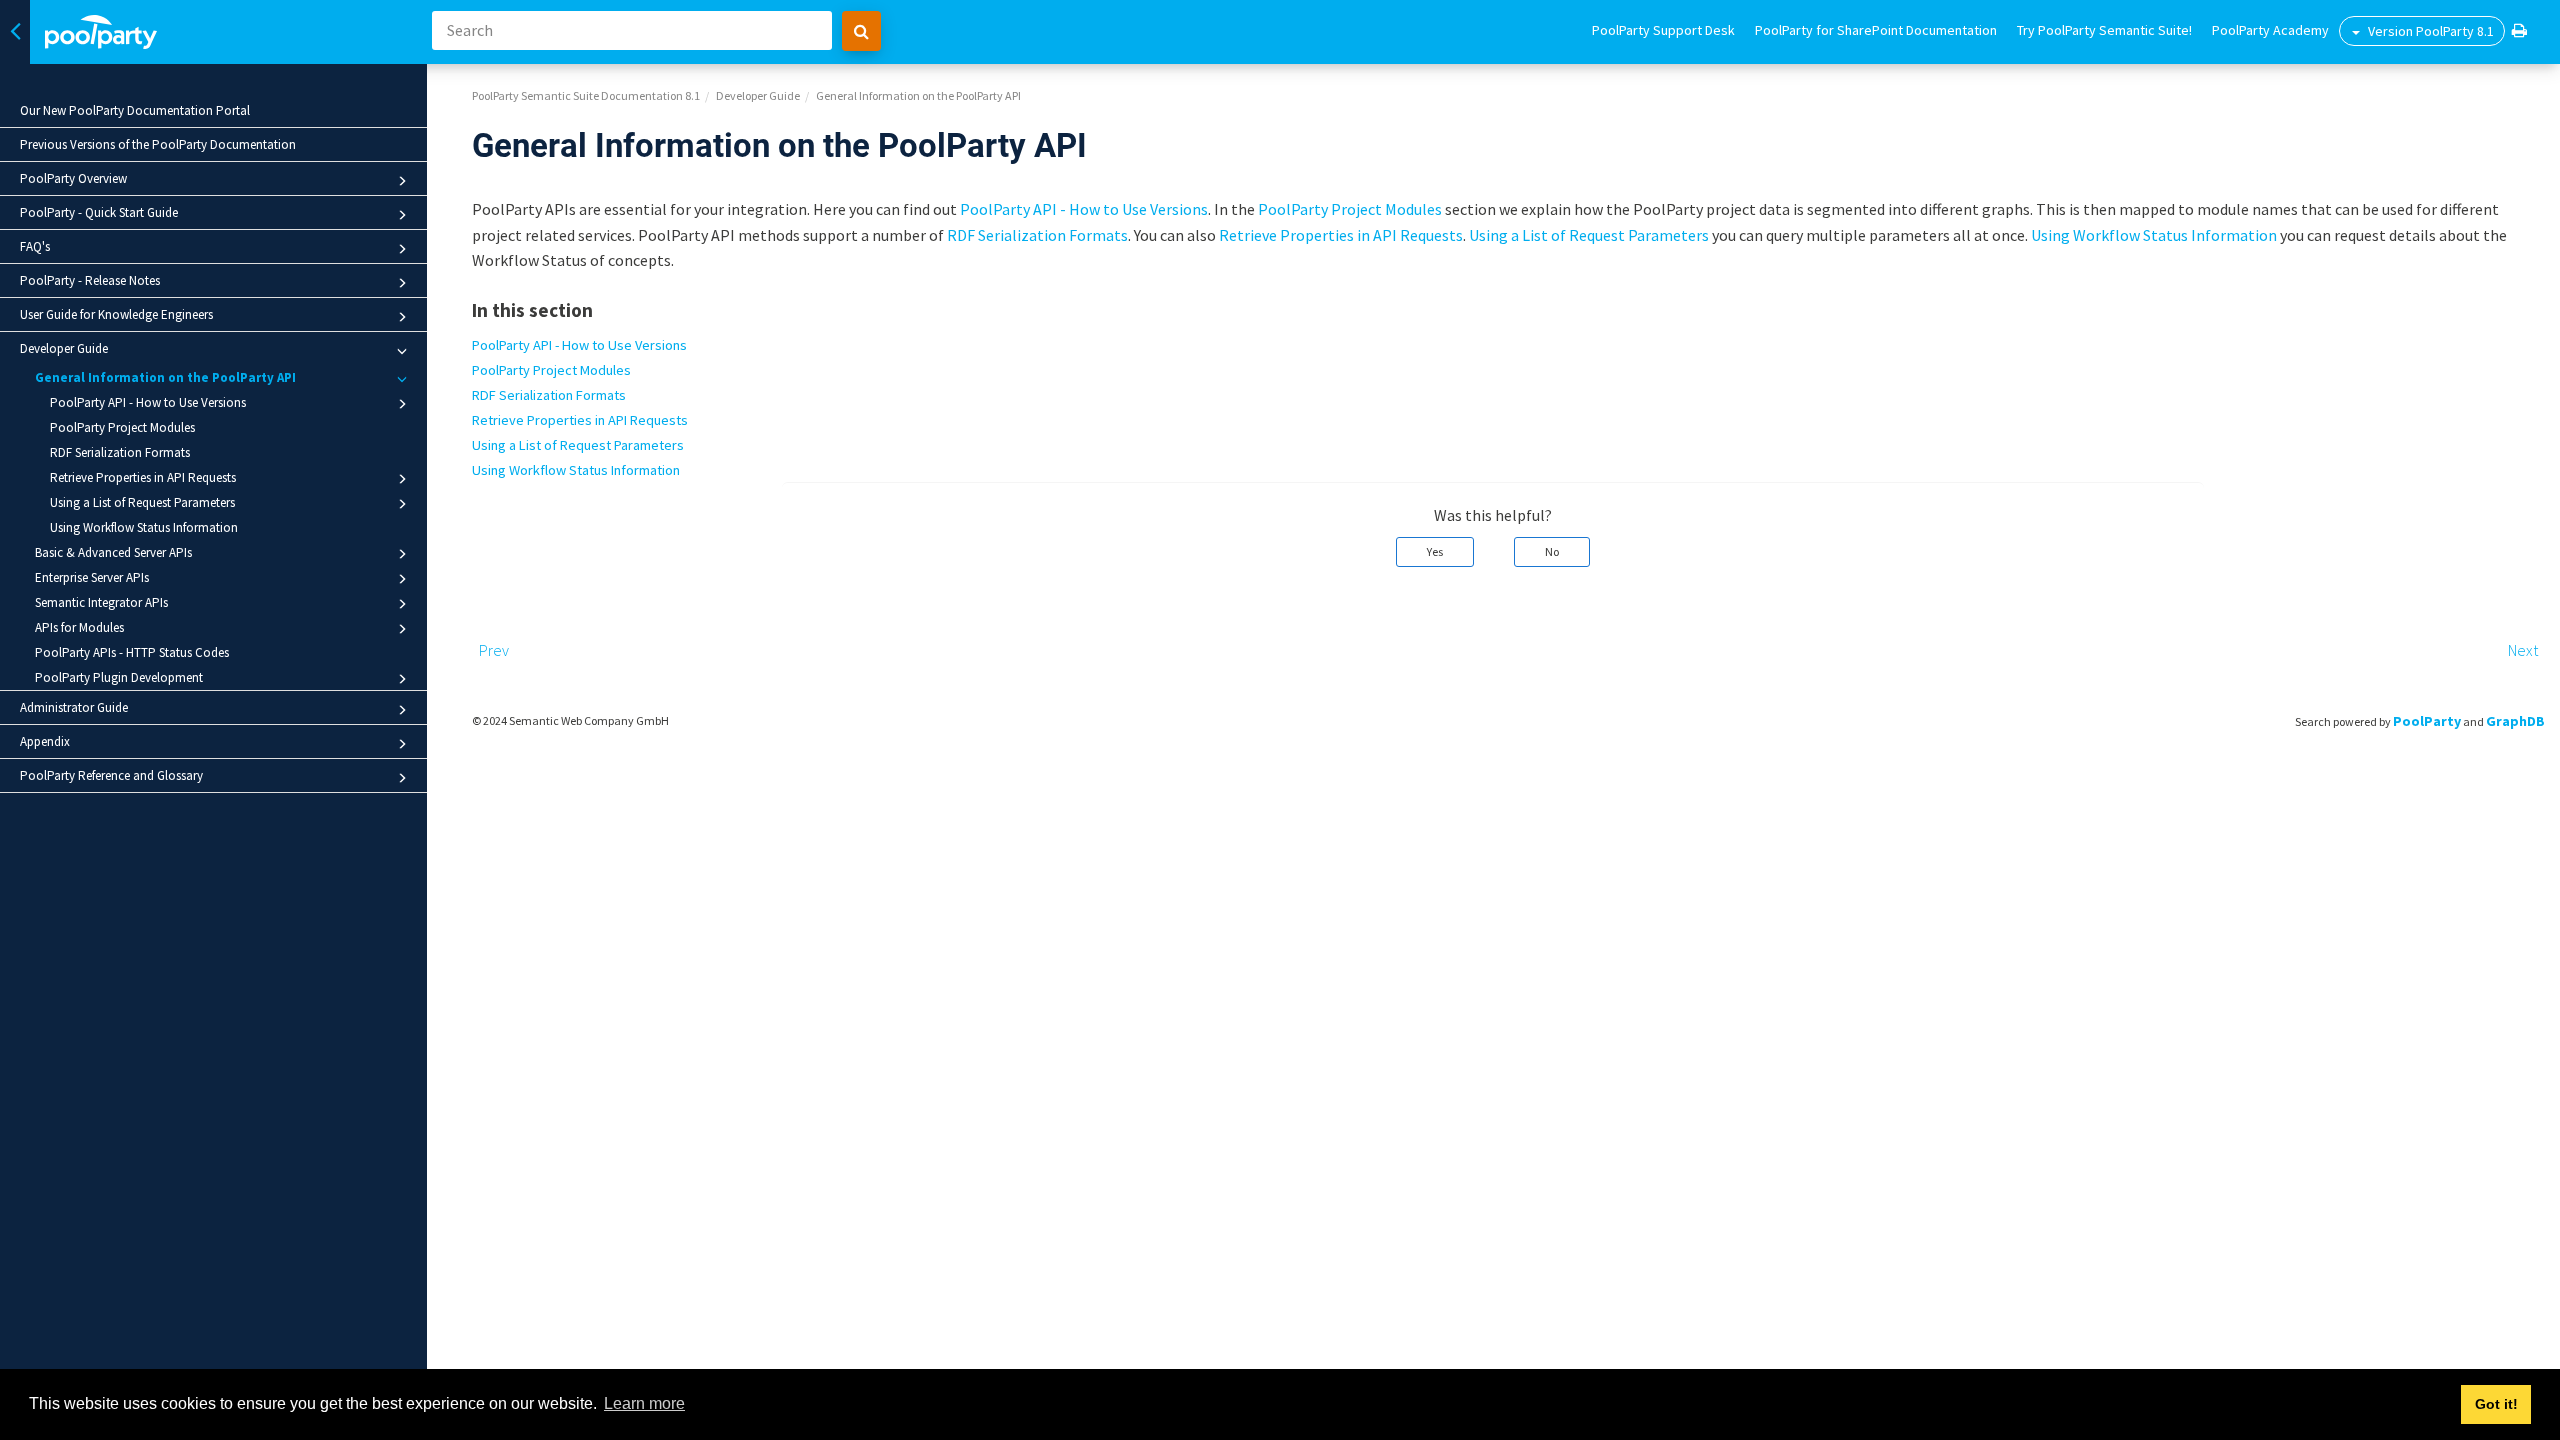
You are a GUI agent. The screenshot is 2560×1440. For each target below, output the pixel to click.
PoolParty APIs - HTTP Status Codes (132, 652)
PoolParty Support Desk (1663, 30)
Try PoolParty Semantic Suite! (2104, 30)
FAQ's (35, 246)
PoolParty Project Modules (122, 427)
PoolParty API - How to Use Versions (148, 402)
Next (2523, 650)
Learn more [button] (644, 1403)
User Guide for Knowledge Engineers (116, 314)
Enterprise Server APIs (92, 577)
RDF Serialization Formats (120, 452)
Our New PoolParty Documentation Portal (135, 110)
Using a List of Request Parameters (142, 502)
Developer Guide (64, 348)
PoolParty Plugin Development (119, 677)
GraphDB (2515, 721)
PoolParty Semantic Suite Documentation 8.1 (586, 95)
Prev (494, 650)
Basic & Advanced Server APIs (113, 552)
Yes (1435, 551)
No (1552, 551)
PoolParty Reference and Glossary (111, 775)
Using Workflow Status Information (144, 527)
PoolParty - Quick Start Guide (99, 212)
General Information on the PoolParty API (165, 377)
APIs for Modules (79, 627)
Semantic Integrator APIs (101, 602)
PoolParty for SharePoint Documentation (1876, 30)
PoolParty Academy (2270, 30)
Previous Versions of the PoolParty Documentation (158, 144)
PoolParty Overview (73, 178)
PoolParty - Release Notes (90, 280)
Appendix (45, 741)
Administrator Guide (74, 707)
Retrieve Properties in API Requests (143, 477)
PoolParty (2427, 721)
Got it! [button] (2496, 1404)
